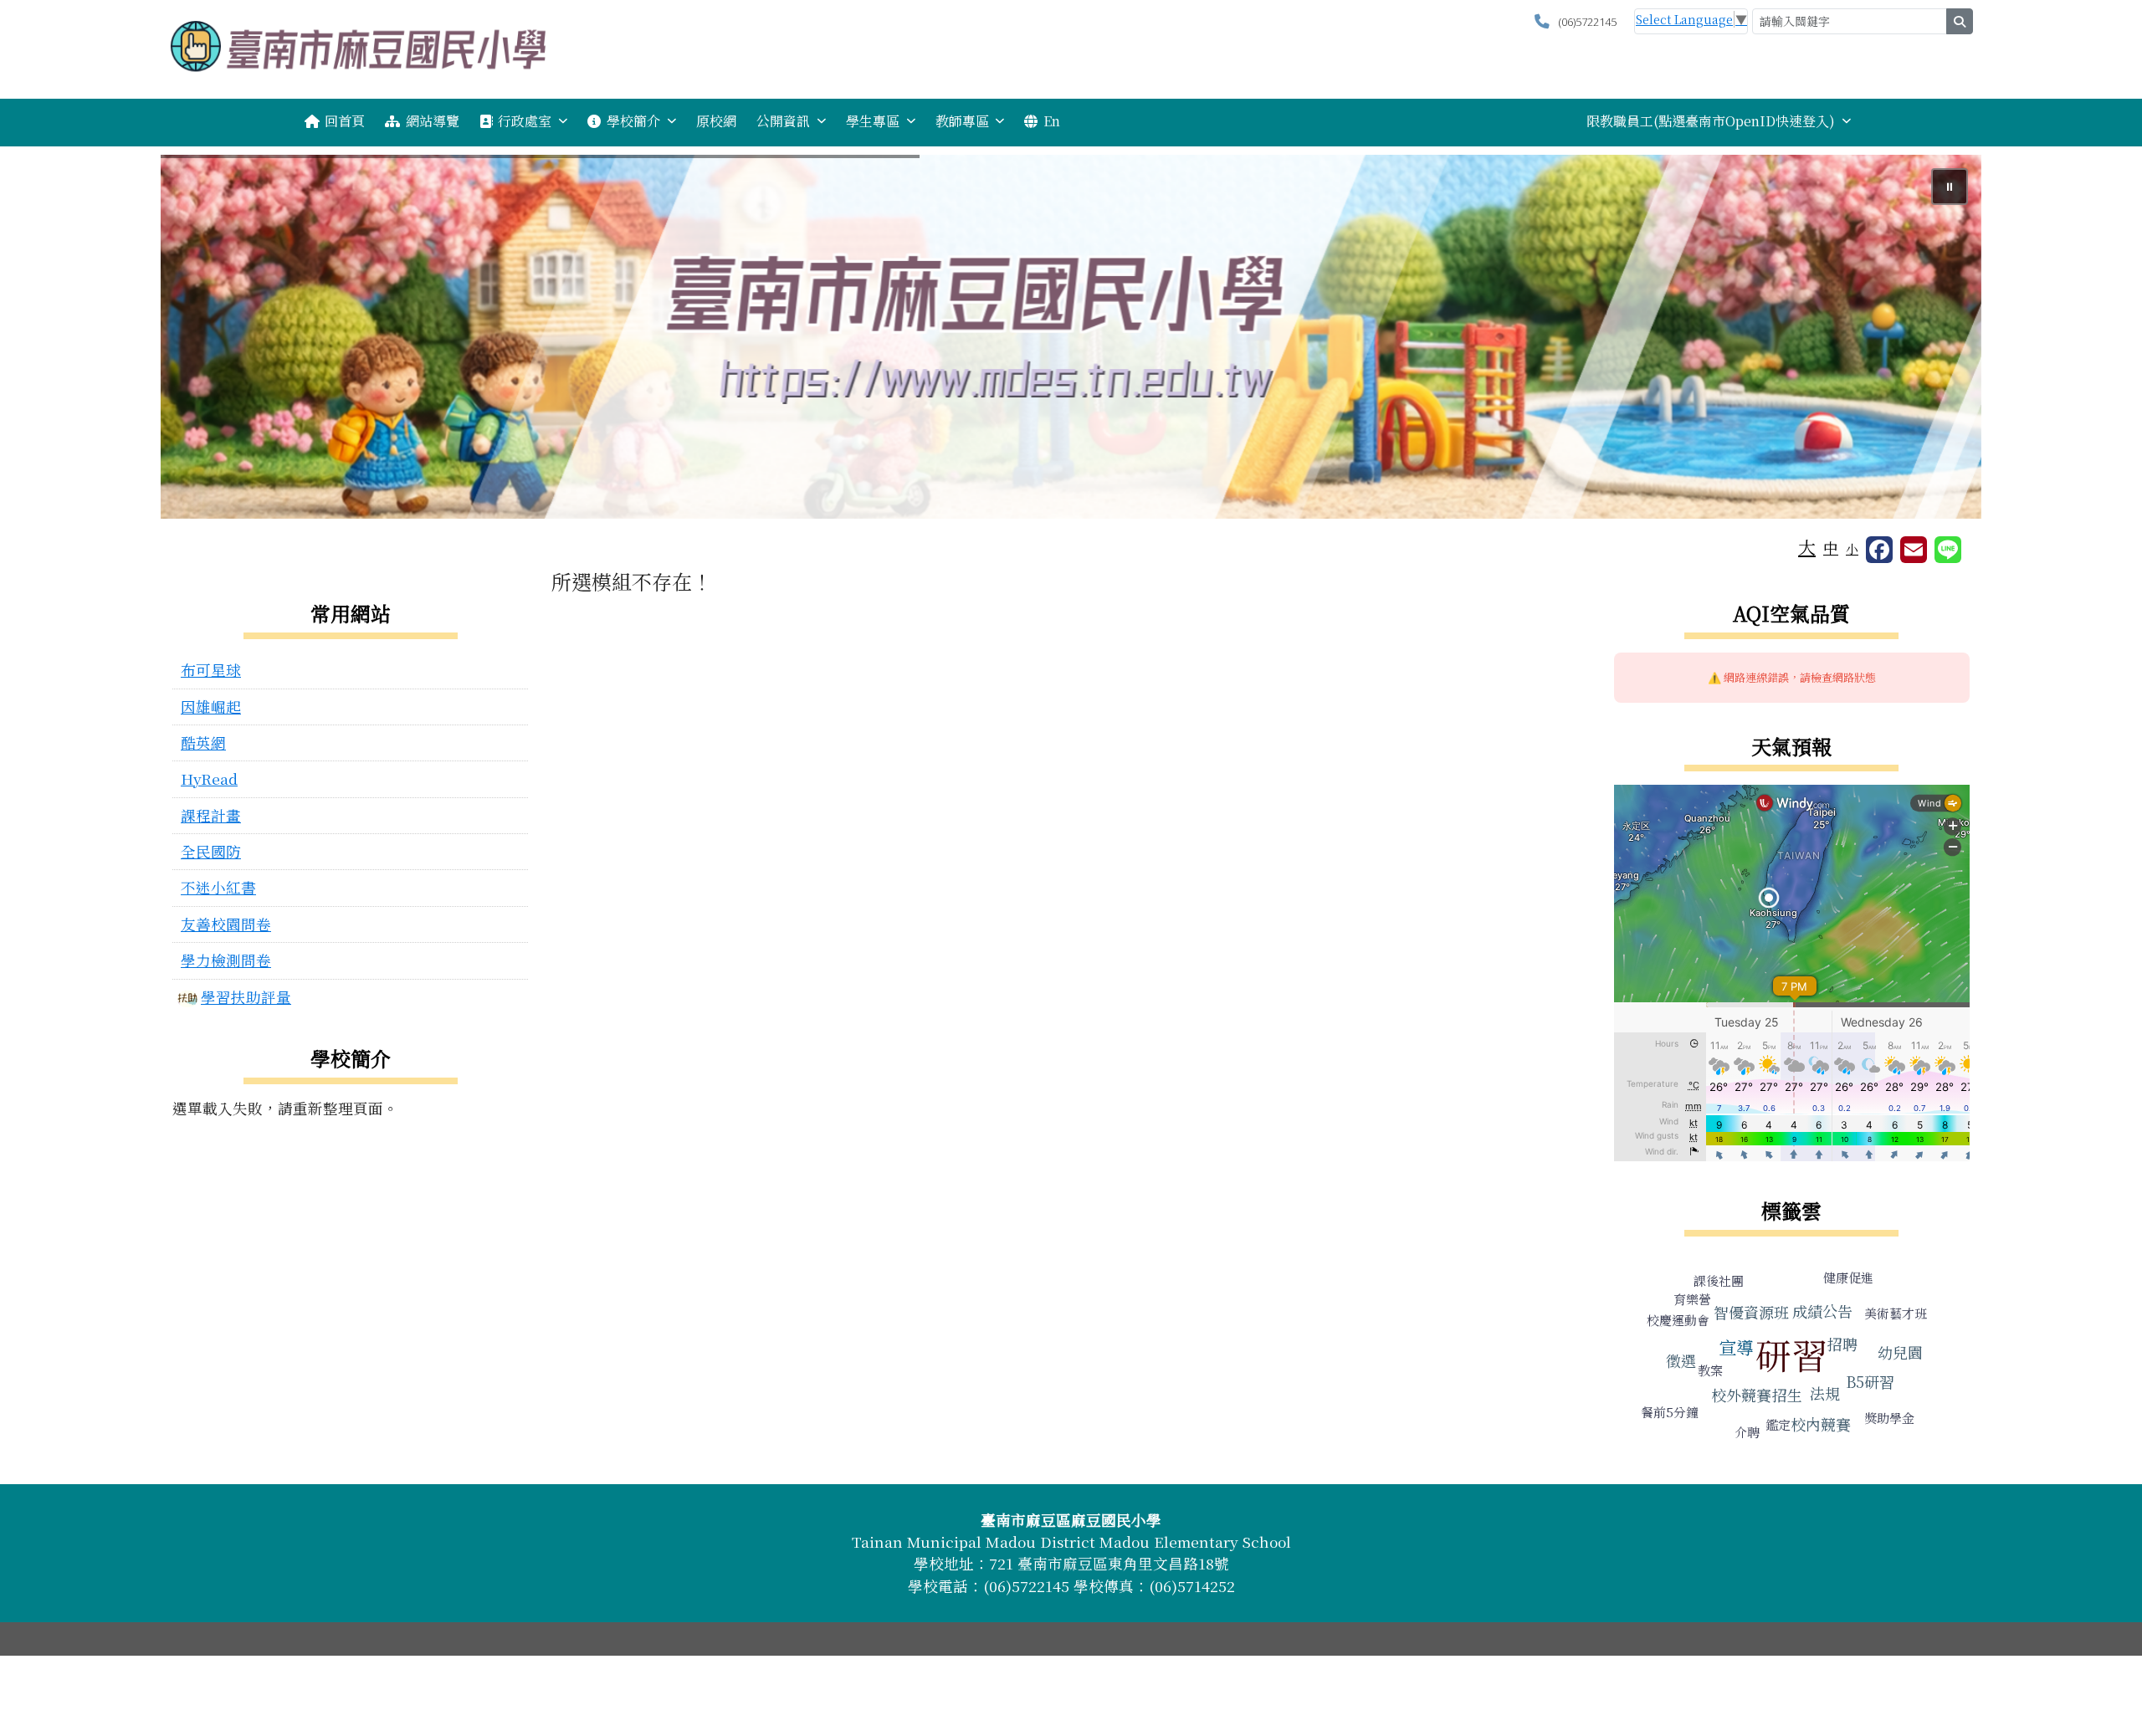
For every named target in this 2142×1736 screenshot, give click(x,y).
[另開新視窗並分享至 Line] (1948, 550)
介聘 (1747, 1432)
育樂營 (1692, 1299)
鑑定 (1778, 1424)
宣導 (1736, 1347)
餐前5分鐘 (1670, 1412)
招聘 (1842, 1344)
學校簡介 (633, 121)
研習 (1791, 1354)
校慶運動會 (1678, 1320)
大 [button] (1807, 546)
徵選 (1681, 1360)
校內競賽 (1821, 1424)
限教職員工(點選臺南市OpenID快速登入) (1711, 121)
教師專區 (962, 121)
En (1052, 121)
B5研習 (1870, 1381)
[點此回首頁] (1071, 337)
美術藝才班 (1896, 1313)
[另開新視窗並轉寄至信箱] (1914, 550)
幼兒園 (1900, 1352)
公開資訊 (783, 121)
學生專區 (873, 121)
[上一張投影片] (201, 340)
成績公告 (1822, 1311)
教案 (1710, 1370)
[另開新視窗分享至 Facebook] (1879, 550)
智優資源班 (1751, 1312)
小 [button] (1852, 548)
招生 (1787, 1395)
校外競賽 (1741, 1395)
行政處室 (525, 121)
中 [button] (1831, 548)
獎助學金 (1889, 1418)
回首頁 (345, 121)
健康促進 (1848, 1277)
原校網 (716, 121)
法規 (1825, 1393)
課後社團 (1719, 1280)
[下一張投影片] (1941, 340)
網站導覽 (433, 121)
